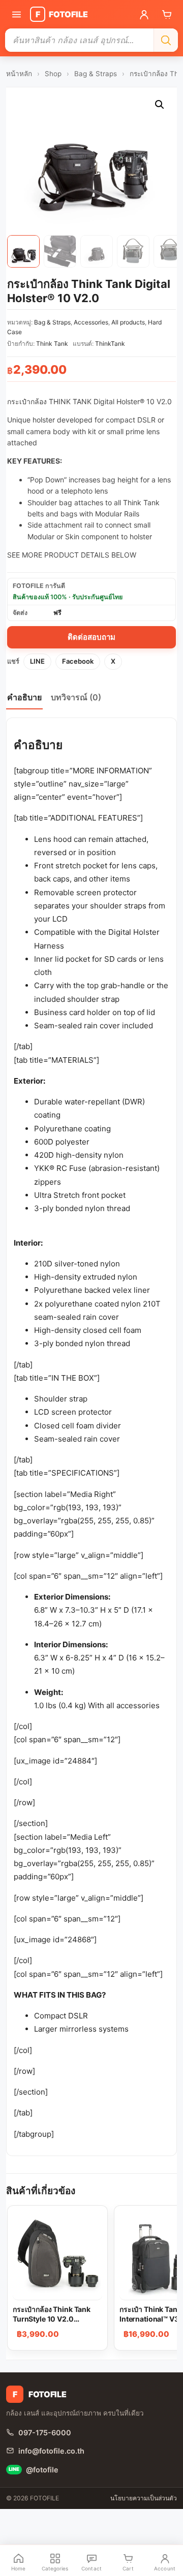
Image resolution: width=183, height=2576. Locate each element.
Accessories (91, 322)
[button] (160, 105)
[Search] (166, 40)
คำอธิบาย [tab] (24, 697)
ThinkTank (110, 344)
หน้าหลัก (19, 74)
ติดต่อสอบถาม (91, 637)
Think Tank (52, 344)
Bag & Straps (96, 74)
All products (128, 322)
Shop (53, 74)
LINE (37, 661)
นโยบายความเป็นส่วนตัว (144, 2498)
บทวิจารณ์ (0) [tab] (76, 697)
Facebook (78, 661)
